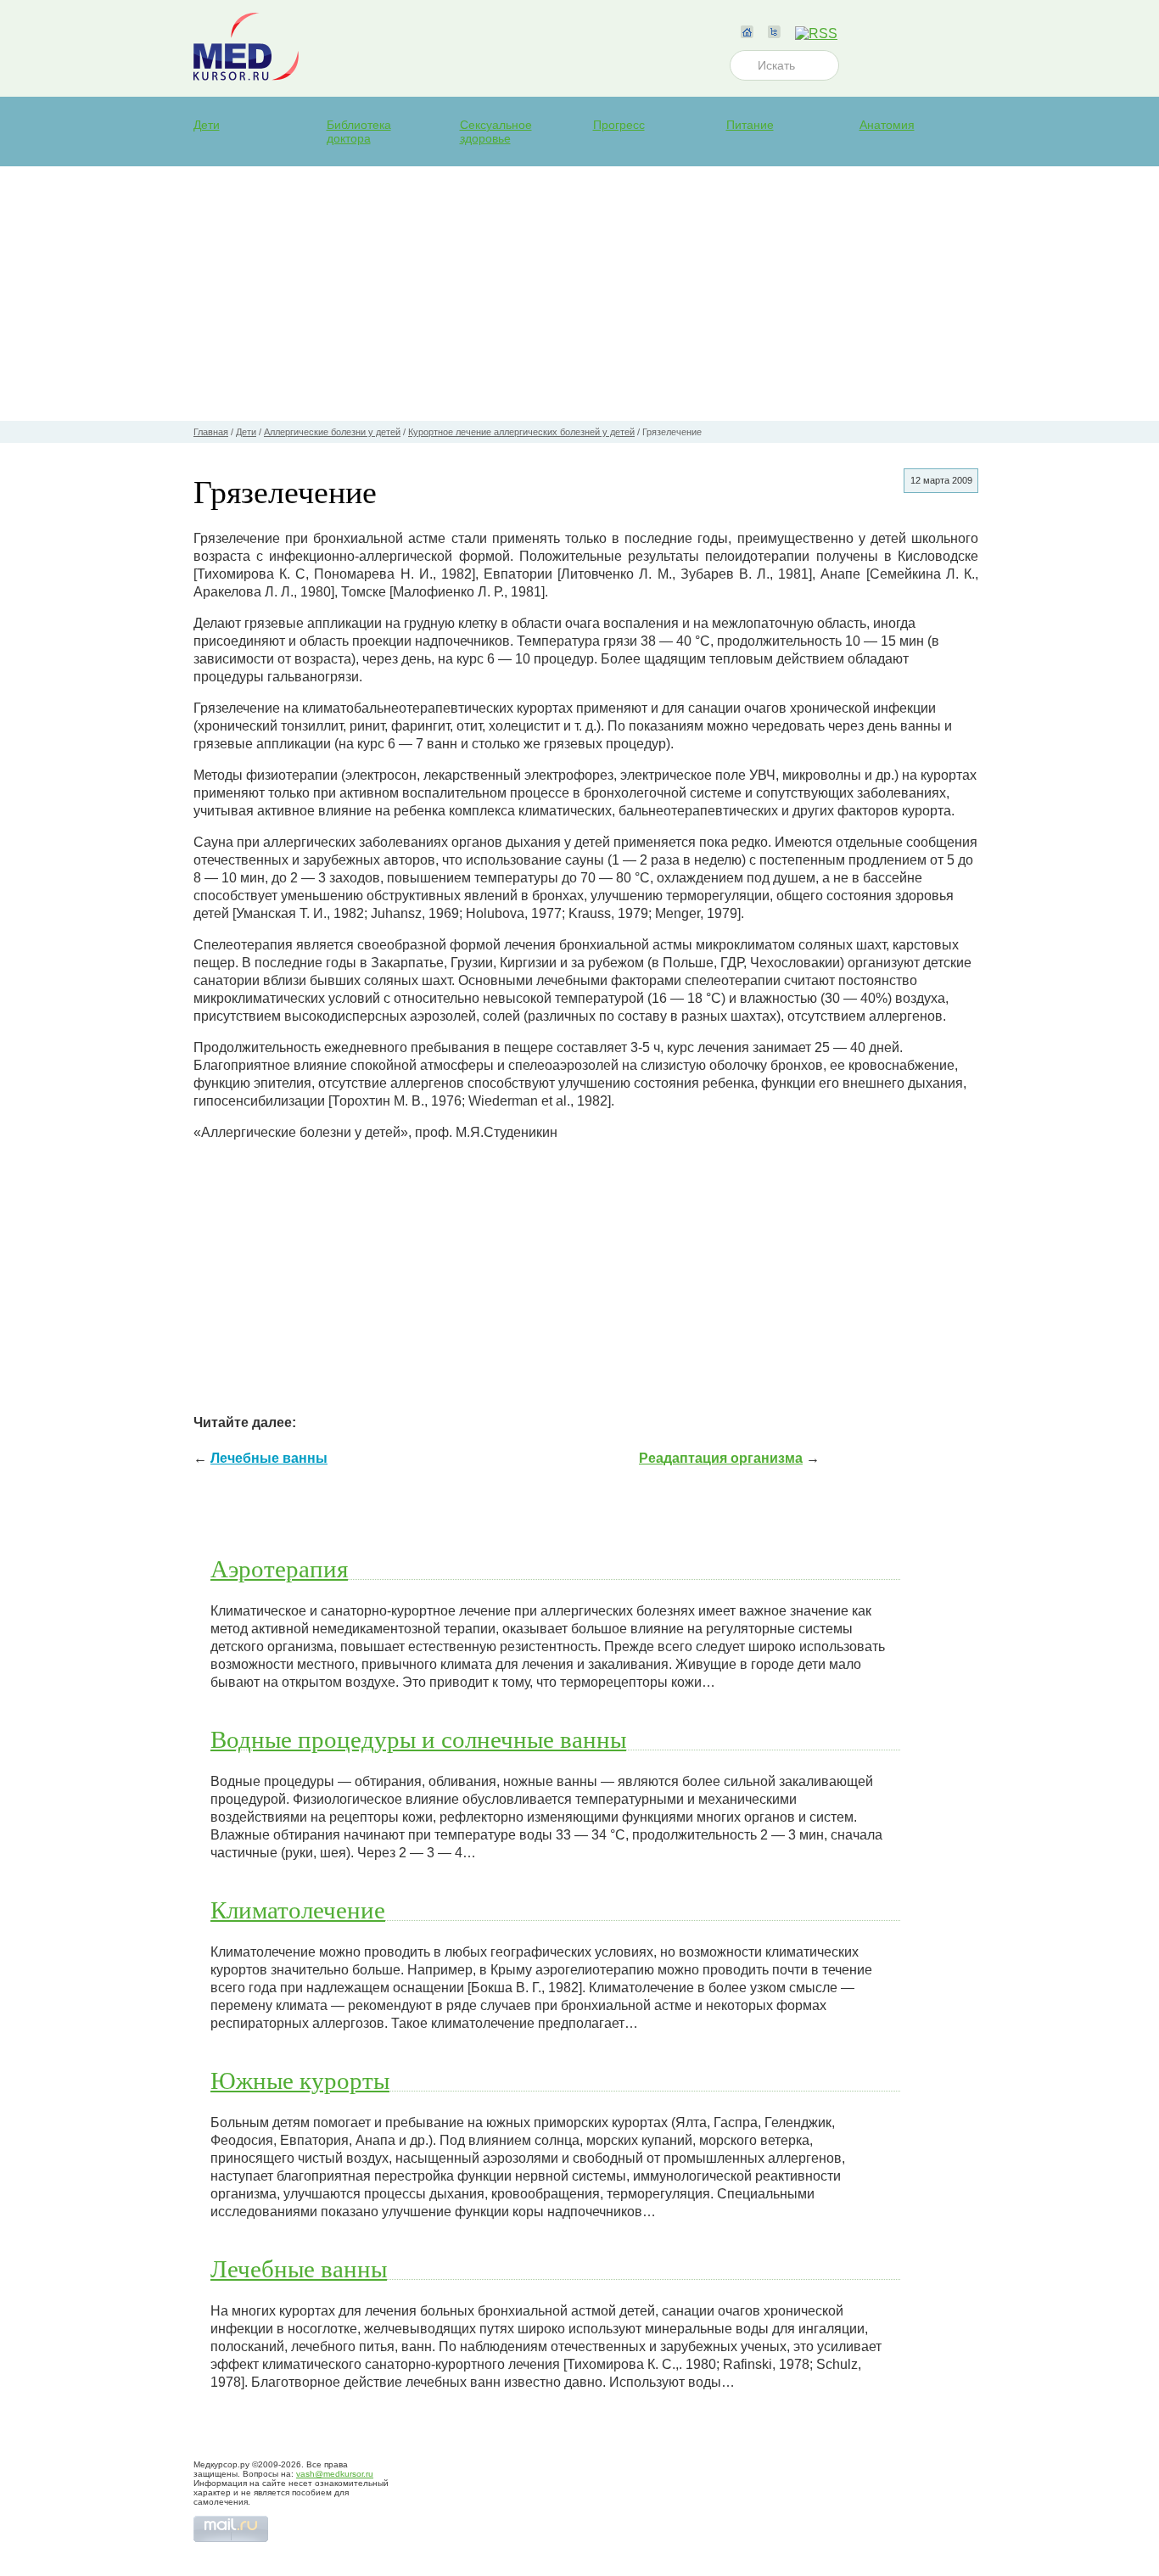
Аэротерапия (279, 1568)
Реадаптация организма (721, 1458)
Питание (750, 125)
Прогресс (619, 125)
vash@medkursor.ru (335, 2474)
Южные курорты (300, 2080)
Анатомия (887, 125)
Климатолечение (298, 1909)
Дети (207, 125)
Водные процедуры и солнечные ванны (418, 1739)
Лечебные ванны (269, 1458)
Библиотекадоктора (359, 132)
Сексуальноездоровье (496, 132)
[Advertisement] (579, 294)
